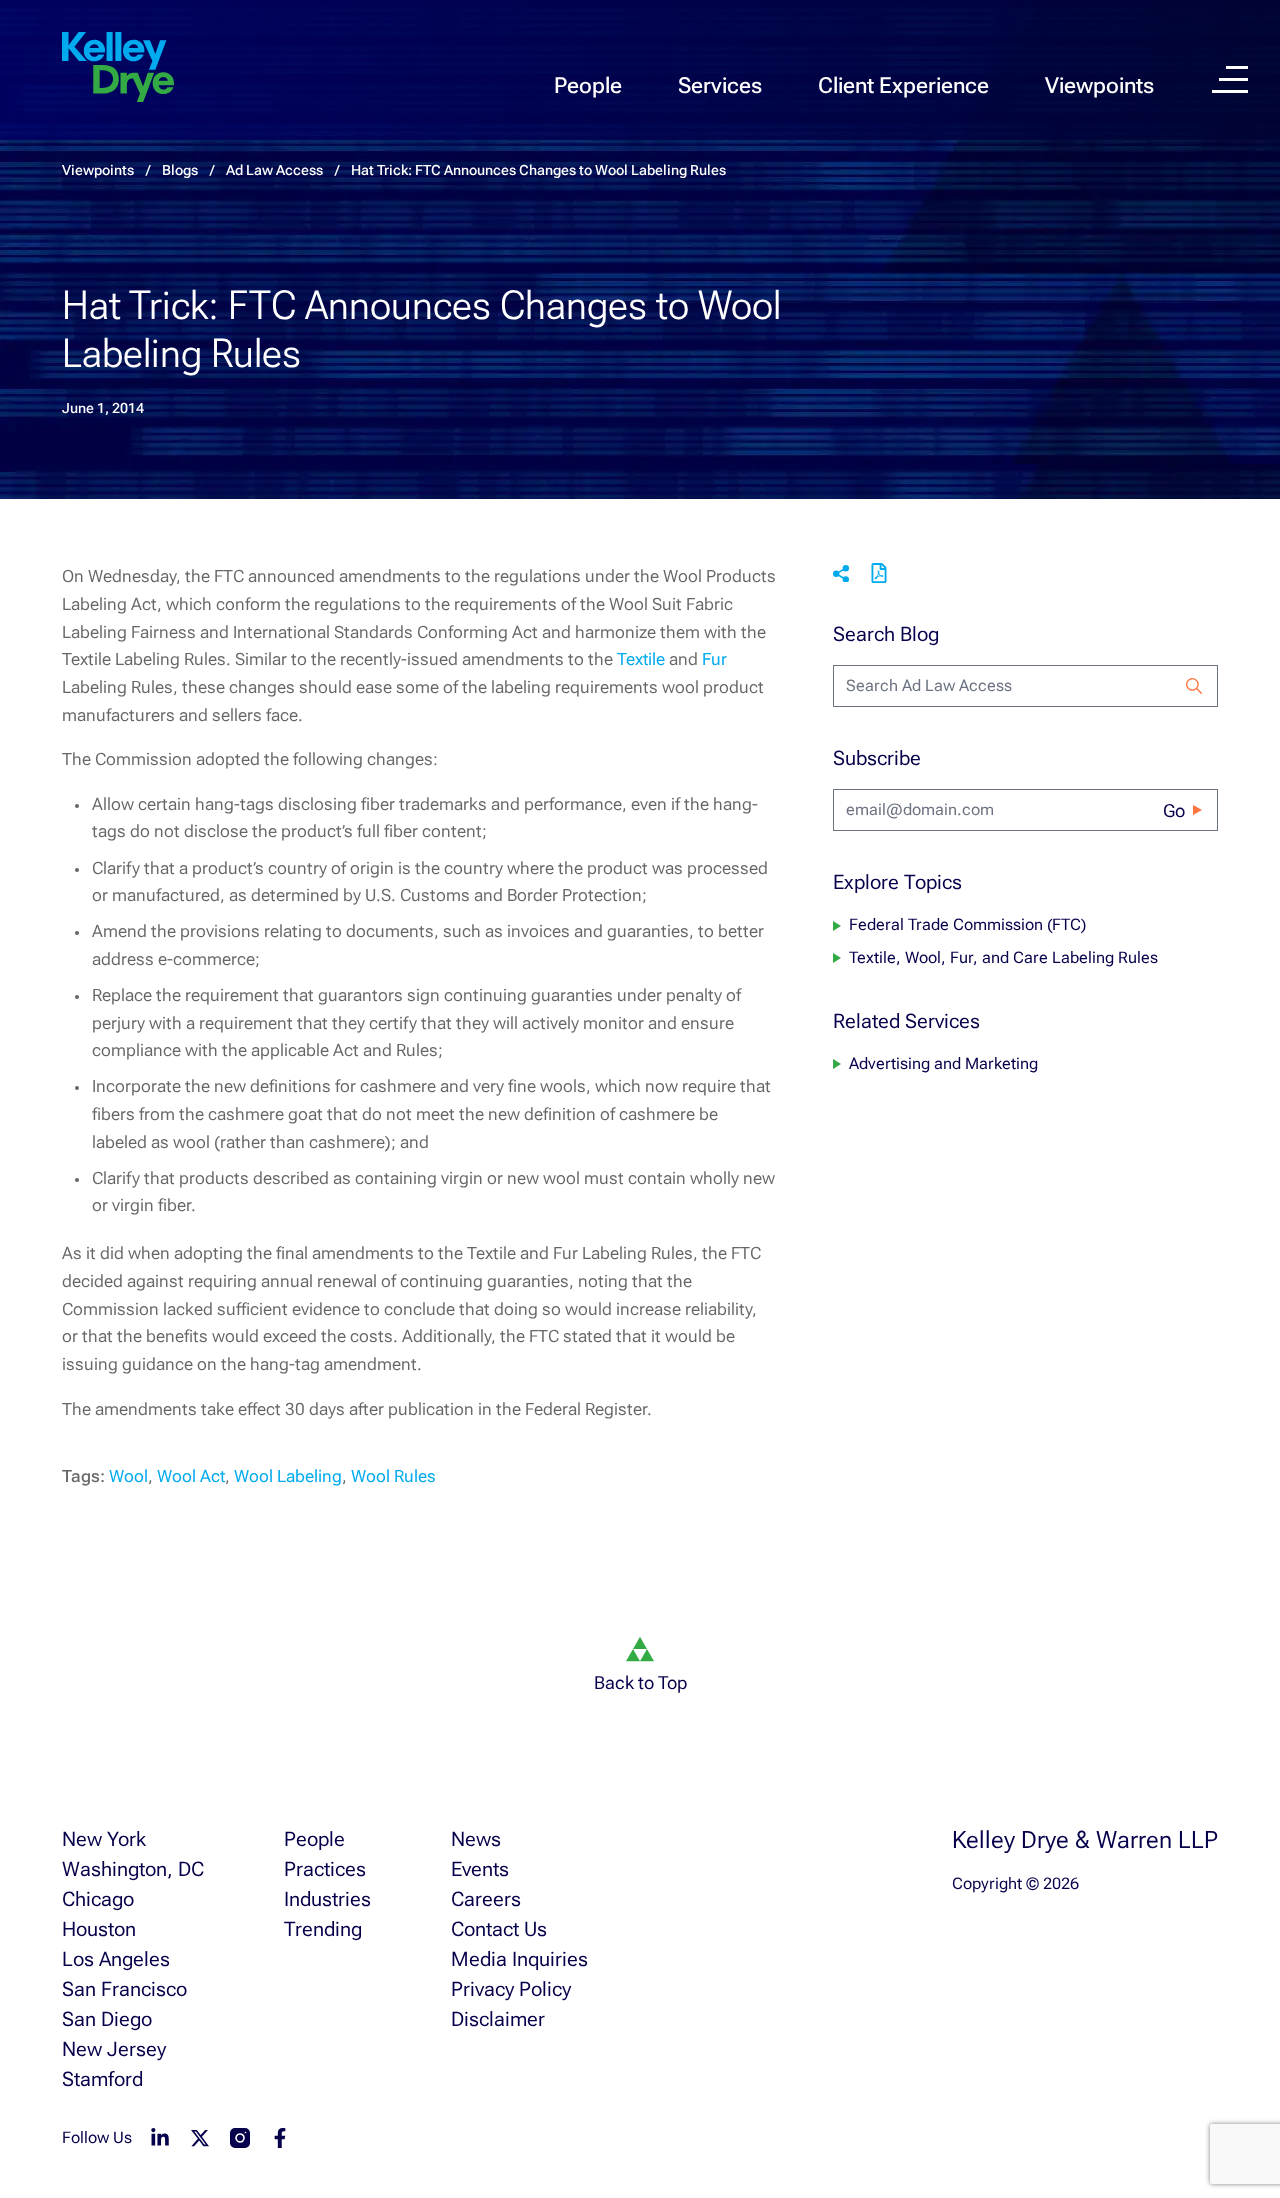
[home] (118, 68)
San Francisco (124, 1989)
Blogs (180, 170)
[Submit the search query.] (1194, 686)
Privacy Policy (511, 1989)
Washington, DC (133, 1869)
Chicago (98, 1899)
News (476, 1839)
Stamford (102, 2079)
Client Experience (903, 85)
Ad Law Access (274, 170)
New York (104, 1839)
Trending (323, 1929)
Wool (128, 1476)
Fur (714, 659)
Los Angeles (116, 1959)
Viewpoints (1099, 85)
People (588, 85)
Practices (325, 1869)
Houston (99, 1929)
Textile (641, 659)
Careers (486, 1899)
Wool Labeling (288, 1476)
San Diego (107, 2019)
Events (480, 1869)
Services (720, 85)
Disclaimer (498, 2019)
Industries (327, 1899)
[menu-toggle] (1230, 79)
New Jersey (114, 2049)
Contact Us (499, 1929)
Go (1174, 810)
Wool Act (191, 1476)
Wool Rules (393, 1476)
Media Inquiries (519, 1959)
